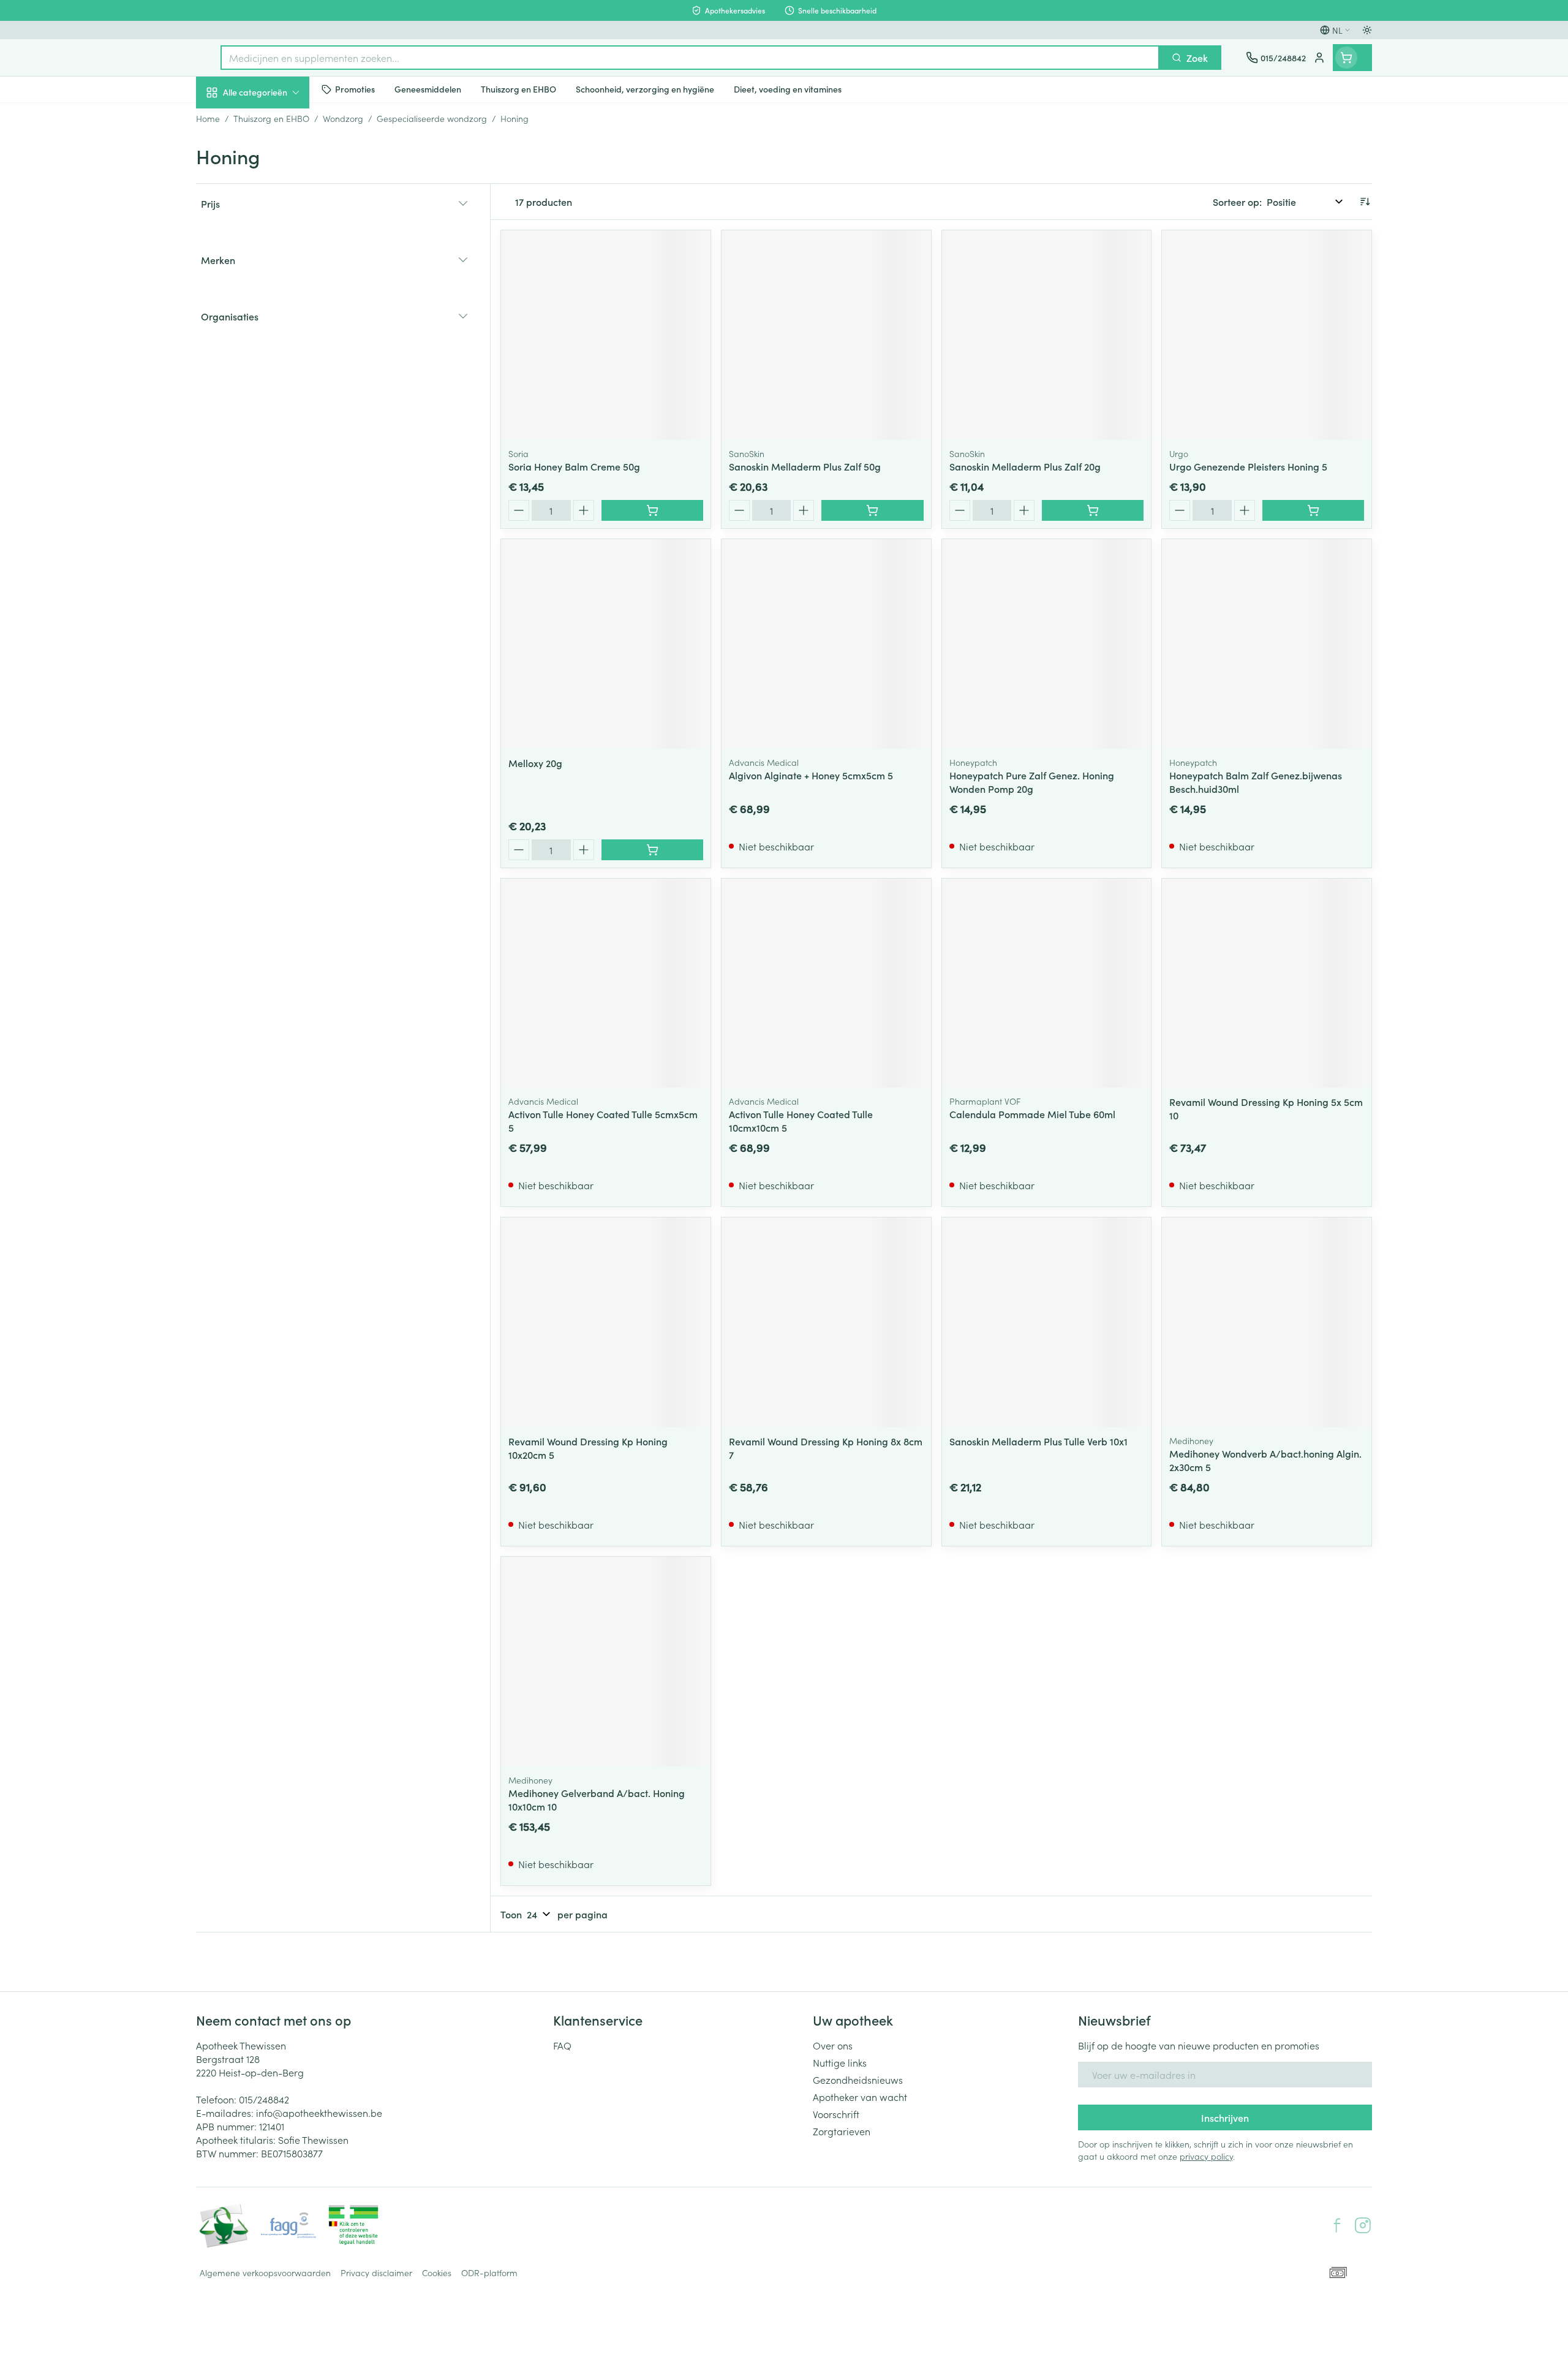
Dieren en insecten (274, 389)
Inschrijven (1225, 2117)
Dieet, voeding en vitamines (274, 203)
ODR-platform (489, 2272)
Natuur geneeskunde (274, 320)
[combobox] (690, 58)
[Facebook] (1337, 2225)
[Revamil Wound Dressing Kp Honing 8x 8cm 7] (826, 1322)
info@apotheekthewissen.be (319, 2113)
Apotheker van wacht (860, 2097)
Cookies (437, 2272)
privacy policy (1206, 2156)
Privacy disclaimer (376, 2272)
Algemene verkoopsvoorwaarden (265, 2272)
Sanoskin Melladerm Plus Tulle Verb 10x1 (1038, 1441)
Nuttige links (840, 2062)
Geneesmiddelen (274, 423)
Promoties (228, 121)
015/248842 (264, 2099)
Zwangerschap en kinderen (274, 247)
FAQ (562, 2045)
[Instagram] (1363, 2225)
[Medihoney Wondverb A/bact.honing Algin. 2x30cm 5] (1267, 1322)
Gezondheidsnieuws (858, 2079)
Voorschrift (836, 2114)
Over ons (833, 2045)
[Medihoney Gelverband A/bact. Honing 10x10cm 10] (606, 1662)
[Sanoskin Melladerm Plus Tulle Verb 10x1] (1047, 1322)
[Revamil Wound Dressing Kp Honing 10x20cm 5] (606, 1322)
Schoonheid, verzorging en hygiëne (274, 159)
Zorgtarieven (842, 2131)
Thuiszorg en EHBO (274, 355)
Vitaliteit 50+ (274, 286)
